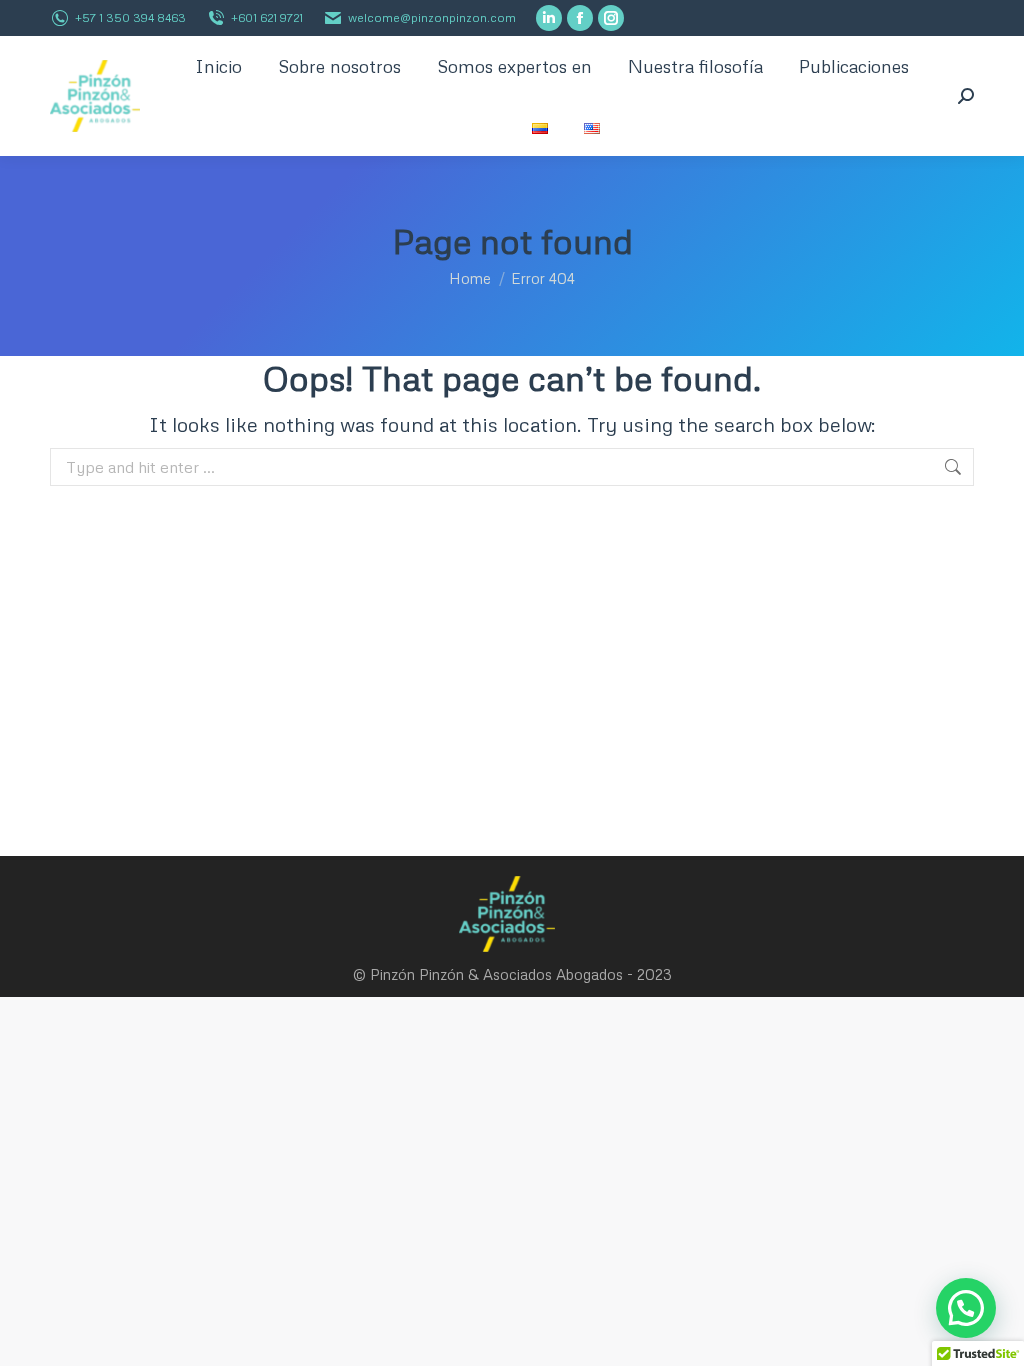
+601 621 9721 (267, 17)
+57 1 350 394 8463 (130, 17)
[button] (966, 1308)
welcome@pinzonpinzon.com (432, 17)
